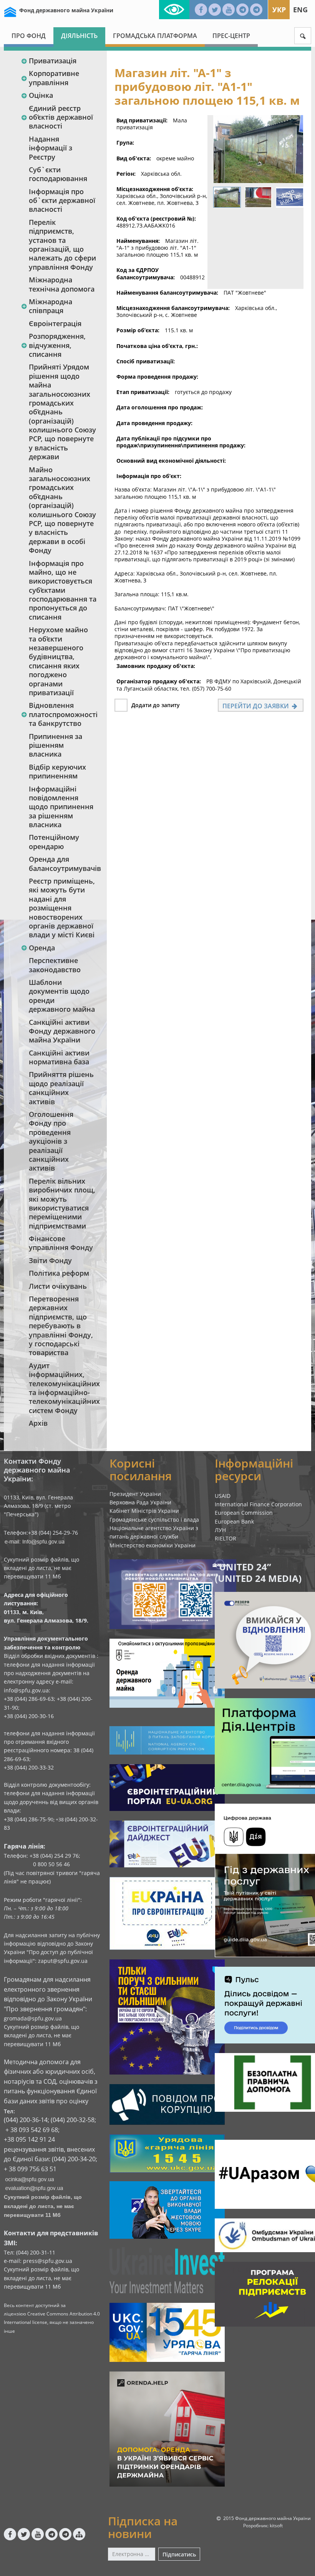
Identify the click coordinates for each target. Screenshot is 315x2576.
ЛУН (220, 1530)
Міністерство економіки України (153, 1545)
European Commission (244, 1513)
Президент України (135, 1494)
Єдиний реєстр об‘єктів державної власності (61, 117)
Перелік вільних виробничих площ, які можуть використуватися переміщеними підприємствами (62, 1203)
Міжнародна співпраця (51, 306)
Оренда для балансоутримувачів (64, 863)
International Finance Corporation (258, 1504)
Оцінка (41, 95)
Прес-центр (231, 36)
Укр (279, 10)
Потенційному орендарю (54, 842)
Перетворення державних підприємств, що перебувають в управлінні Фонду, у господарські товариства (61, 1326)
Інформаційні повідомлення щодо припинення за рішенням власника (61, 807)
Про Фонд (29, 36)
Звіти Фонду (50, 1260)
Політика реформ (59, 1273)
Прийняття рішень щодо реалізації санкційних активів (61, 1088)
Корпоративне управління (54, 78)
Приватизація (53, 61)
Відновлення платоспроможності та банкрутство (63, 714)
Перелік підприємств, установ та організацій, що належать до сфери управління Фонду (62, 245)
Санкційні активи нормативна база (59, 1057)
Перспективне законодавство (55, 965)
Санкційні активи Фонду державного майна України (62, 1031)
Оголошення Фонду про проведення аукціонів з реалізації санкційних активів (51, 1141)
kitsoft (276, 2526)
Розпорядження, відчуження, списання (57, 345)
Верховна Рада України (140, 1502)
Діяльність (79, 36)
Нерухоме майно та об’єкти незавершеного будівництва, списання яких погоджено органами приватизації (58, 661)
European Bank (234, 1521)
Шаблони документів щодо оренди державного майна (62, 996)
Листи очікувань (58, 1286)
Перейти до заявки (256, 706)
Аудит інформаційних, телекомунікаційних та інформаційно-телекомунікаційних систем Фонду (64, 1388)
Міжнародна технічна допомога (62, 284)
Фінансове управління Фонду (61, 1243)
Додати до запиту (156, 705)
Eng (300, 10)
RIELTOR (225, 1538)
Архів (38, 1423)
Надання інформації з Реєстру (51, 148)
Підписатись (179, 2554)
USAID (223, 1496)
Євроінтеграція (55, 323)
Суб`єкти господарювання (58, 174)
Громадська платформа (155, 36)
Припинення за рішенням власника (56, 745)
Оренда (42, 948)
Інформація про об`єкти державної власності (62, 200)
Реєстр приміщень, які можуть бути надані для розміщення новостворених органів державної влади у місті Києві (62, 908)
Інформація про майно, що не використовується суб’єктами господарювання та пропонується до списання (63, 590)
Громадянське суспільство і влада (154, 1520)
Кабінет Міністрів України (144, 1511)
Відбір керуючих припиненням (57, 771)
